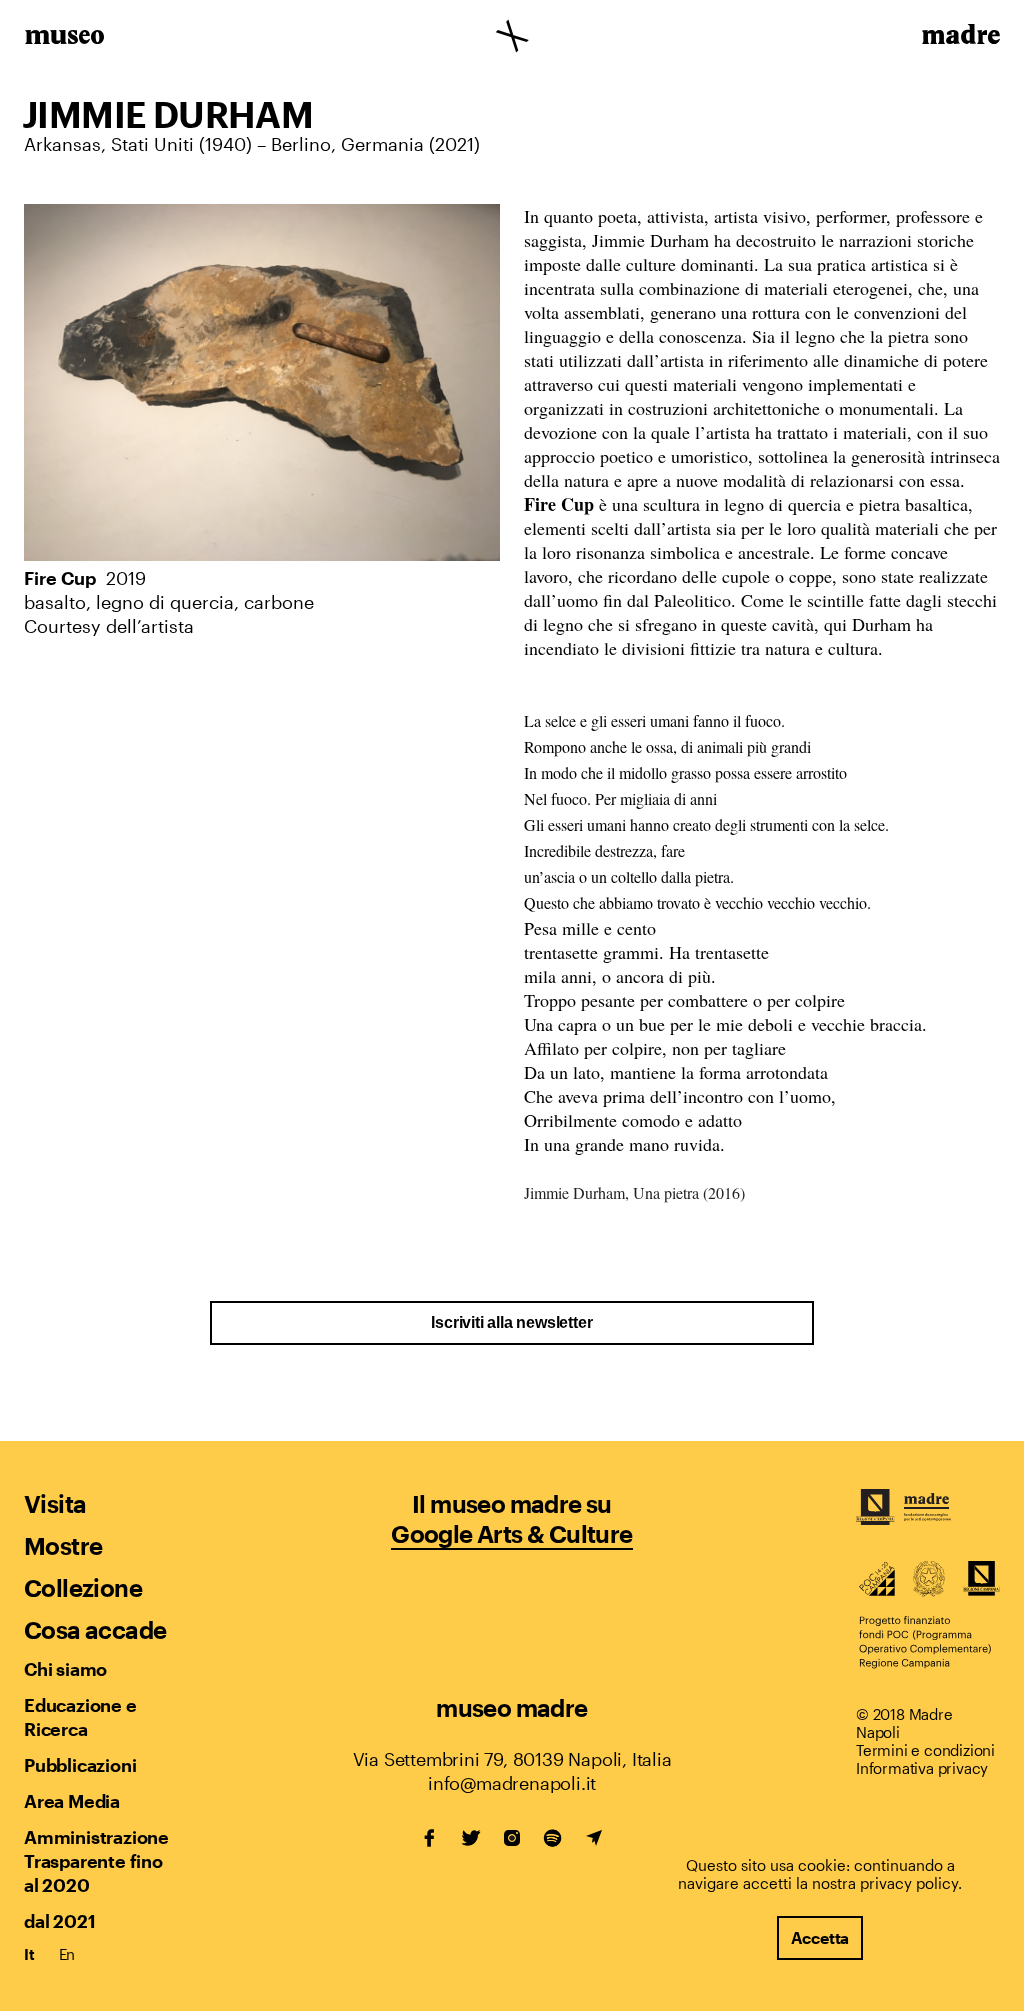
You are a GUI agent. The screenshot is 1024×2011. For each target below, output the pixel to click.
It (29, 1954)
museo (64, 38)
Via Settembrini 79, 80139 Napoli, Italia (512, 1759)
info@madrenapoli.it (512, 1783)
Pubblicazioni (80, 1765)
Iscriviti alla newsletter (511, 1322)
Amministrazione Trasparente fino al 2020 (96, 1861)
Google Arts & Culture (511, 1533)
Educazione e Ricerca (80, 1717)
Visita (55, 1503)
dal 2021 (59, 1921)
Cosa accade (95, 1629)
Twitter (471, 1838)
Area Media (72, 1801)
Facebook (430, 1838)
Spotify (553, 1838)
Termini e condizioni (925, 1750)
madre (959, 38)
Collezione (83, 1587)
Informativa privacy (922, 1768)
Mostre (63, 1545)
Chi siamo (65, 1669)
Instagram (512, 1838)
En (67, 1954)
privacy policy (909, 1883)
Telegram (594, 1838)
